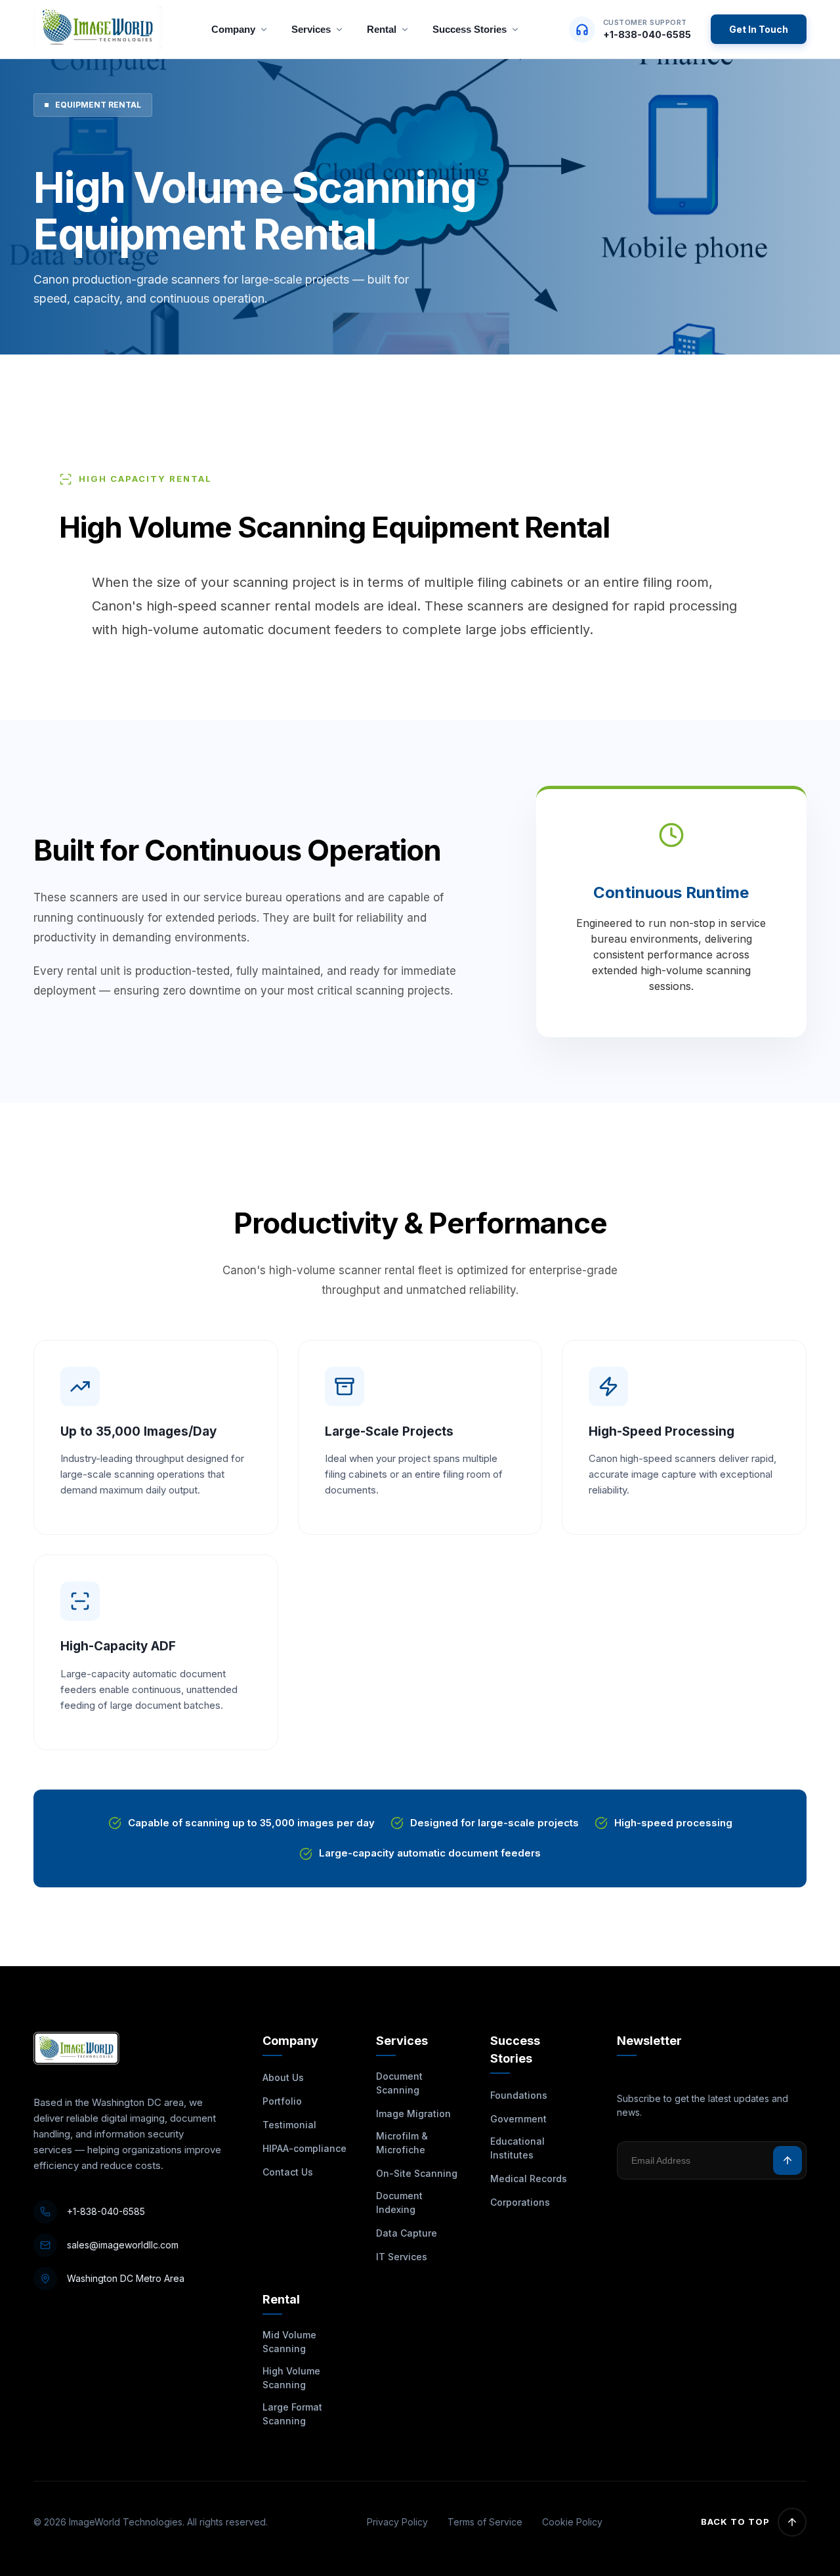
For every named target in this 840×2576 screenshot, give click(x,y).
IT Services (402, 2257)
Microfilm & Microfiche (402, 2143)
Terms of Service (485, 2522)
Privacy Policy (397, 2522)
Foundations (519, 2095)
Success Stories (470, 29)
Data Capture (407, 2233)
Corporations (520, 2202)
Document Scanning (399, 2083)
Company (233, 29)
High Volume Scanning (291, 2378)
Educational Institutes (517, 2148)
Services (311, 29)
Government (518, 2119)
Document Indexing (399, 2202)
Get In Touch (759, 29)
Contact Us (288, 2172)
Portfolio (282, 2101)
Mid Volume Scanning (289, 2342)
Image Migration (413, 2114)
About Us (283, 2077)
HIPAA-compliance (304, 2148)
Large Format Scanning (292, 2414)
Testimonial (289, 2125)
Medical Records (529, 2179)
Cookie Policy (572, 2522)
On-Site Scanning (417, 2173)
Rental (382, 29)
